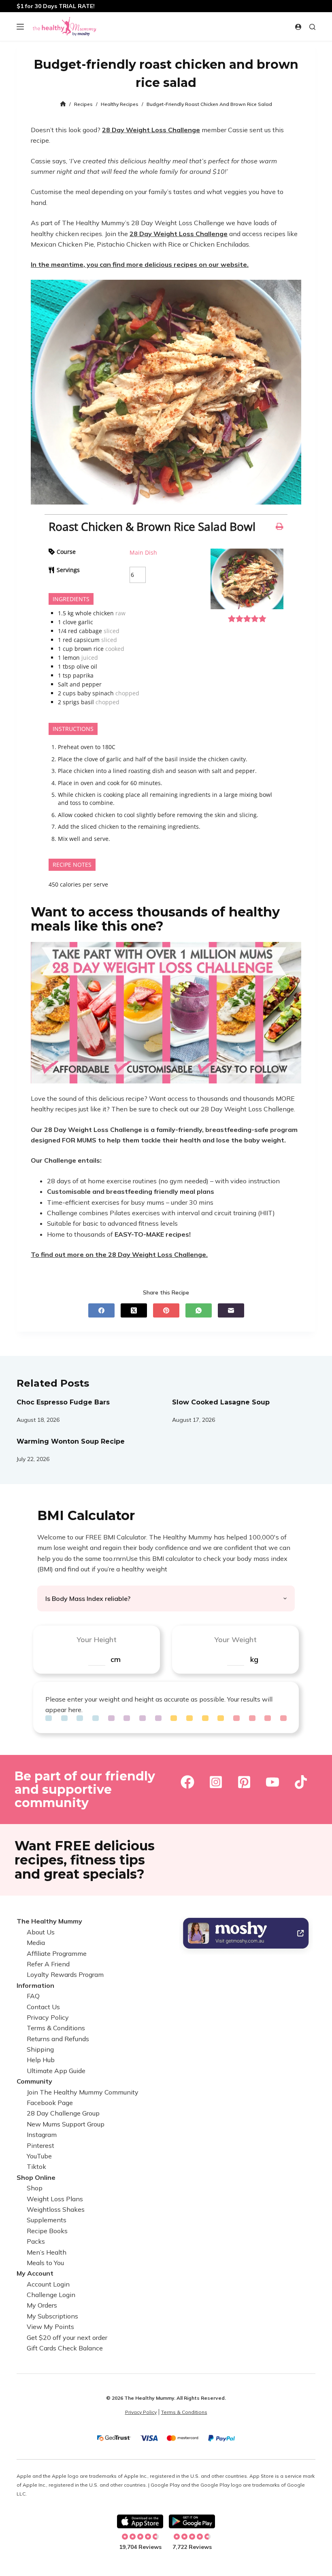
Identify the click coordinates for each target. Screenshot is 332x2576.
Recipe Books (47, 2231)
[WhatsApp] (199, 1310)
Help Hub (41, 2060)
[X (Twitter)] (134, 1310)
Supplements (47, 2220)
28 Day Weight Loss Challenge (151, 130)
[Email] (231, 1310)
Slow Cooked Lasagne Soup (221, 1402)
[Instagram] (216, 1782)
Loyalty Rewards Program (65, 1974)
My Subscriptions (52, 2316)
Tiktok (36, 2166)
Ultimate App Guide (56, 2071)
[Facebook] (101, 1310)
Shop (35, 2188)
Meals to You (45, 2263)
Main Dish (143, 552)
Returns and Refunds (58, 2039)
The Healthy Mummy (49, 1921)
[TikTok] (301, 1782)
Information (35, 1985)
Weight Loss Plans (55, 2199)
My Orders (42, 2305)
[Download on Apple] (140, 2521)
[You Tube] (272, 1782)
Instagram (42, 2135)
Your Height (97, 1640)
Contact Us (43, 2007)
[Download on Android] (192, 2521)
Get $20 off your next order (67, 2337)
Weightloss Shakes (56, 2209)
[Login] (298, 27)
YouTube (39, 2156)
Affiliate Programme (57, 1953)
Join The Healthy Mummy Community (83, 2092)
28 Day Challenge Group (63, 2113)
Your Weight (235, 1640)
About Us (41, 1932)
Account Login (48, 2284)
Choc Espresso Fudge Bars (63, 1402)
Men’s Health (47, 2252)
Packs (36, 2241)
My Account (35, 2273)
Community (34, 2081)
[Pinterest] (166, 1310)
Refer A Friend (48, 1964)
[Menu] (20, 27)
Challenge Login (51, 2295)
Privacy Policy (48, 2017)
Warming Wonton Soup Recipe (71, 1441)
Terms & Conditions (56, 2028)
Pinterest (40, 2145)
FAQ (33, 1996)
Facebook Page (50, 2103)
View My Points (50, 2327)
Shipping (40, 2049)
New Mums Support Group (66, 2124)
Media (36, 1943)
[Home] (63, 104)
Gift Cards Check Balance (65, 2348)
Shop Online (36, 2177)
